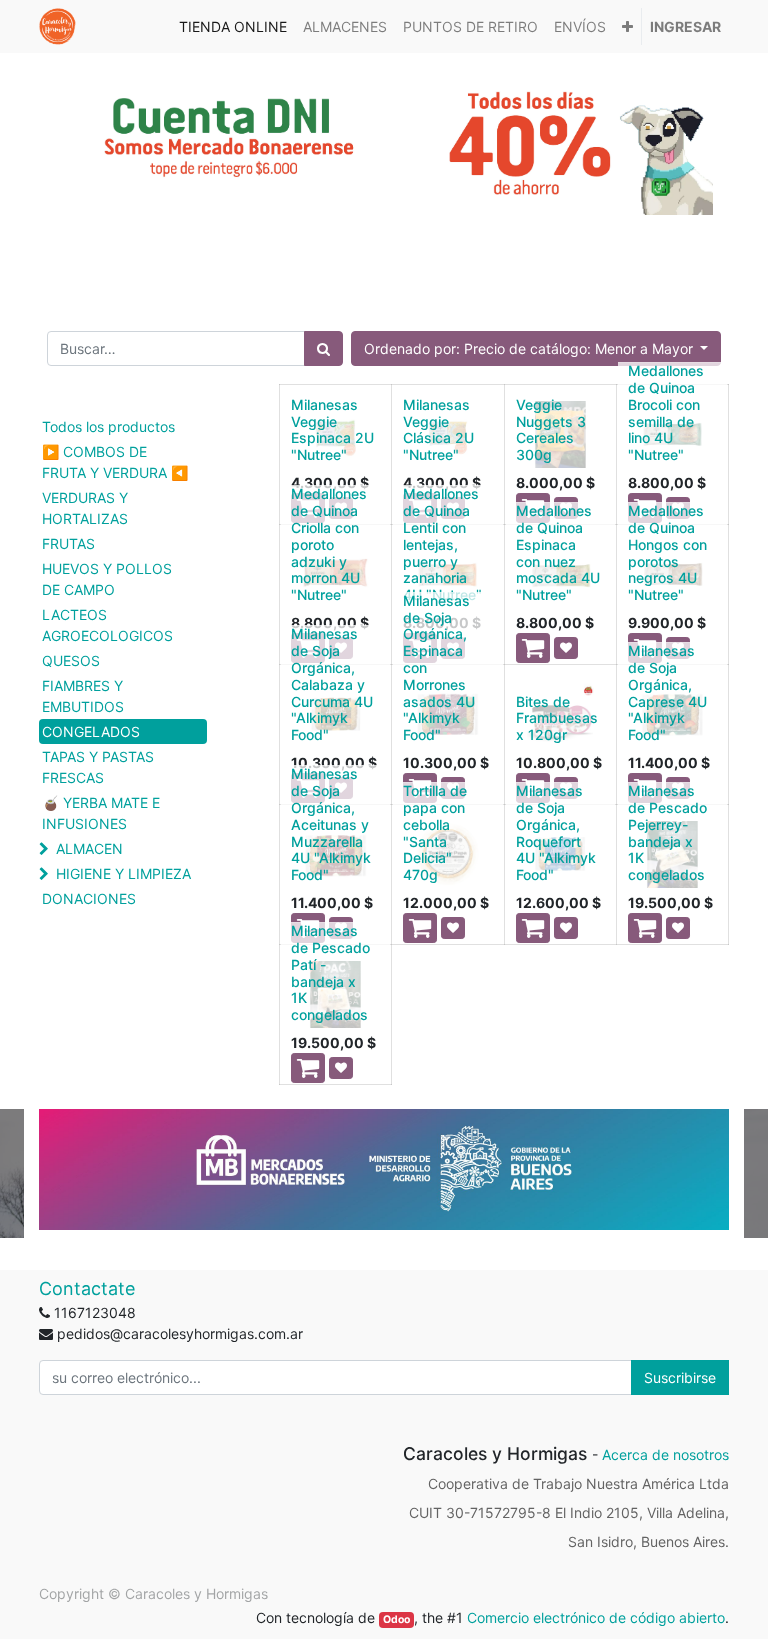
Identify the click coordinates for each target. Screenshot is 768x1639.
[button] (627, 26)
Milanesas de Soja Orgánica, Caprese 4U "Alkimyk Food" (667, 692)
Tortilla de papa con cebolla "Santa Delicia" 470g (435, 832)
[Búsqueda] (323, 348)
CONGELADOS (91, 731)
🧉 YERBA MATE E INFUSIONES (101, 813)
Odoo (396, 1619)
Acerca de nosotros (665, 1454)
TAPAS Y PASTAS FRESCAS (98, 767)
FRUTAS (68, 543)
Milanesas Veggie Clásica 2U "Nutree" (438, 429)
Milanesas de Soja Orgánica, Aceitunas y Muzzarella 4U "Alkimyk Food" (331, 824)
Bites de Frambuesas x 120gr (557, 718)
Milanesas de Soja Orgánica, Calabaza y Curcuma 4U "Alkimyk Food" (332, 684)
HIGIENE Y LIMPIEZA (123, 873)
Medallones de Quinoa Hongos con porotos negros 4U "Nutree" (667, 552)
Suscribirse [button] (680, 1377)
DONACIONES (89, 898)
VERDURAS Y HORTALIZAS (85, 508)
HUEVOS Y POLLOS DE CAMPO (107, 579)
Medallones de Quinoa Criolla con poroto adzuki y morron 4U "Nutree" (329, 544)
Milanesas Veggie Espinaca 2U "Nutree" (332, 429)
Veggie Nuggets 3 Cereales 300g (551, 429)
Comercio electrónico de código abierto (596, 1617)
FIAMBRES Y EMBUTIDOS (83, 696)
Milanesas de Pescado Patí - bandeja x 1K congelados (330, 972)
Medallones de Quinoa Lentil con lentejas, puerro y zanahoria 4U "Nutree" (442, 544)
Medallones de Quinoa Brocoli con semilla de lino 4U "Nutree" (666, 412)
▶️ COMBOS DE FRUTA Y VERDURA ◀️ (115, 462)
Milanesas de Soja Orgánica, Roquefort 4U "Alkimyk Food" (556, 832)
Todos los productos (108, 426)
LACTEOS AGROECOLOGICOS (107, 625)
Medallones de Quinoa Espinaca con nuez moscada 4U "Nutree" (558, 552)
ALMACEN (89, 848)
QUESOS (71, 660)
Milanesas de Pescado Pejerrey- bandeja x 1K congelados (667, 832)
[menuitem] (233, 26)
